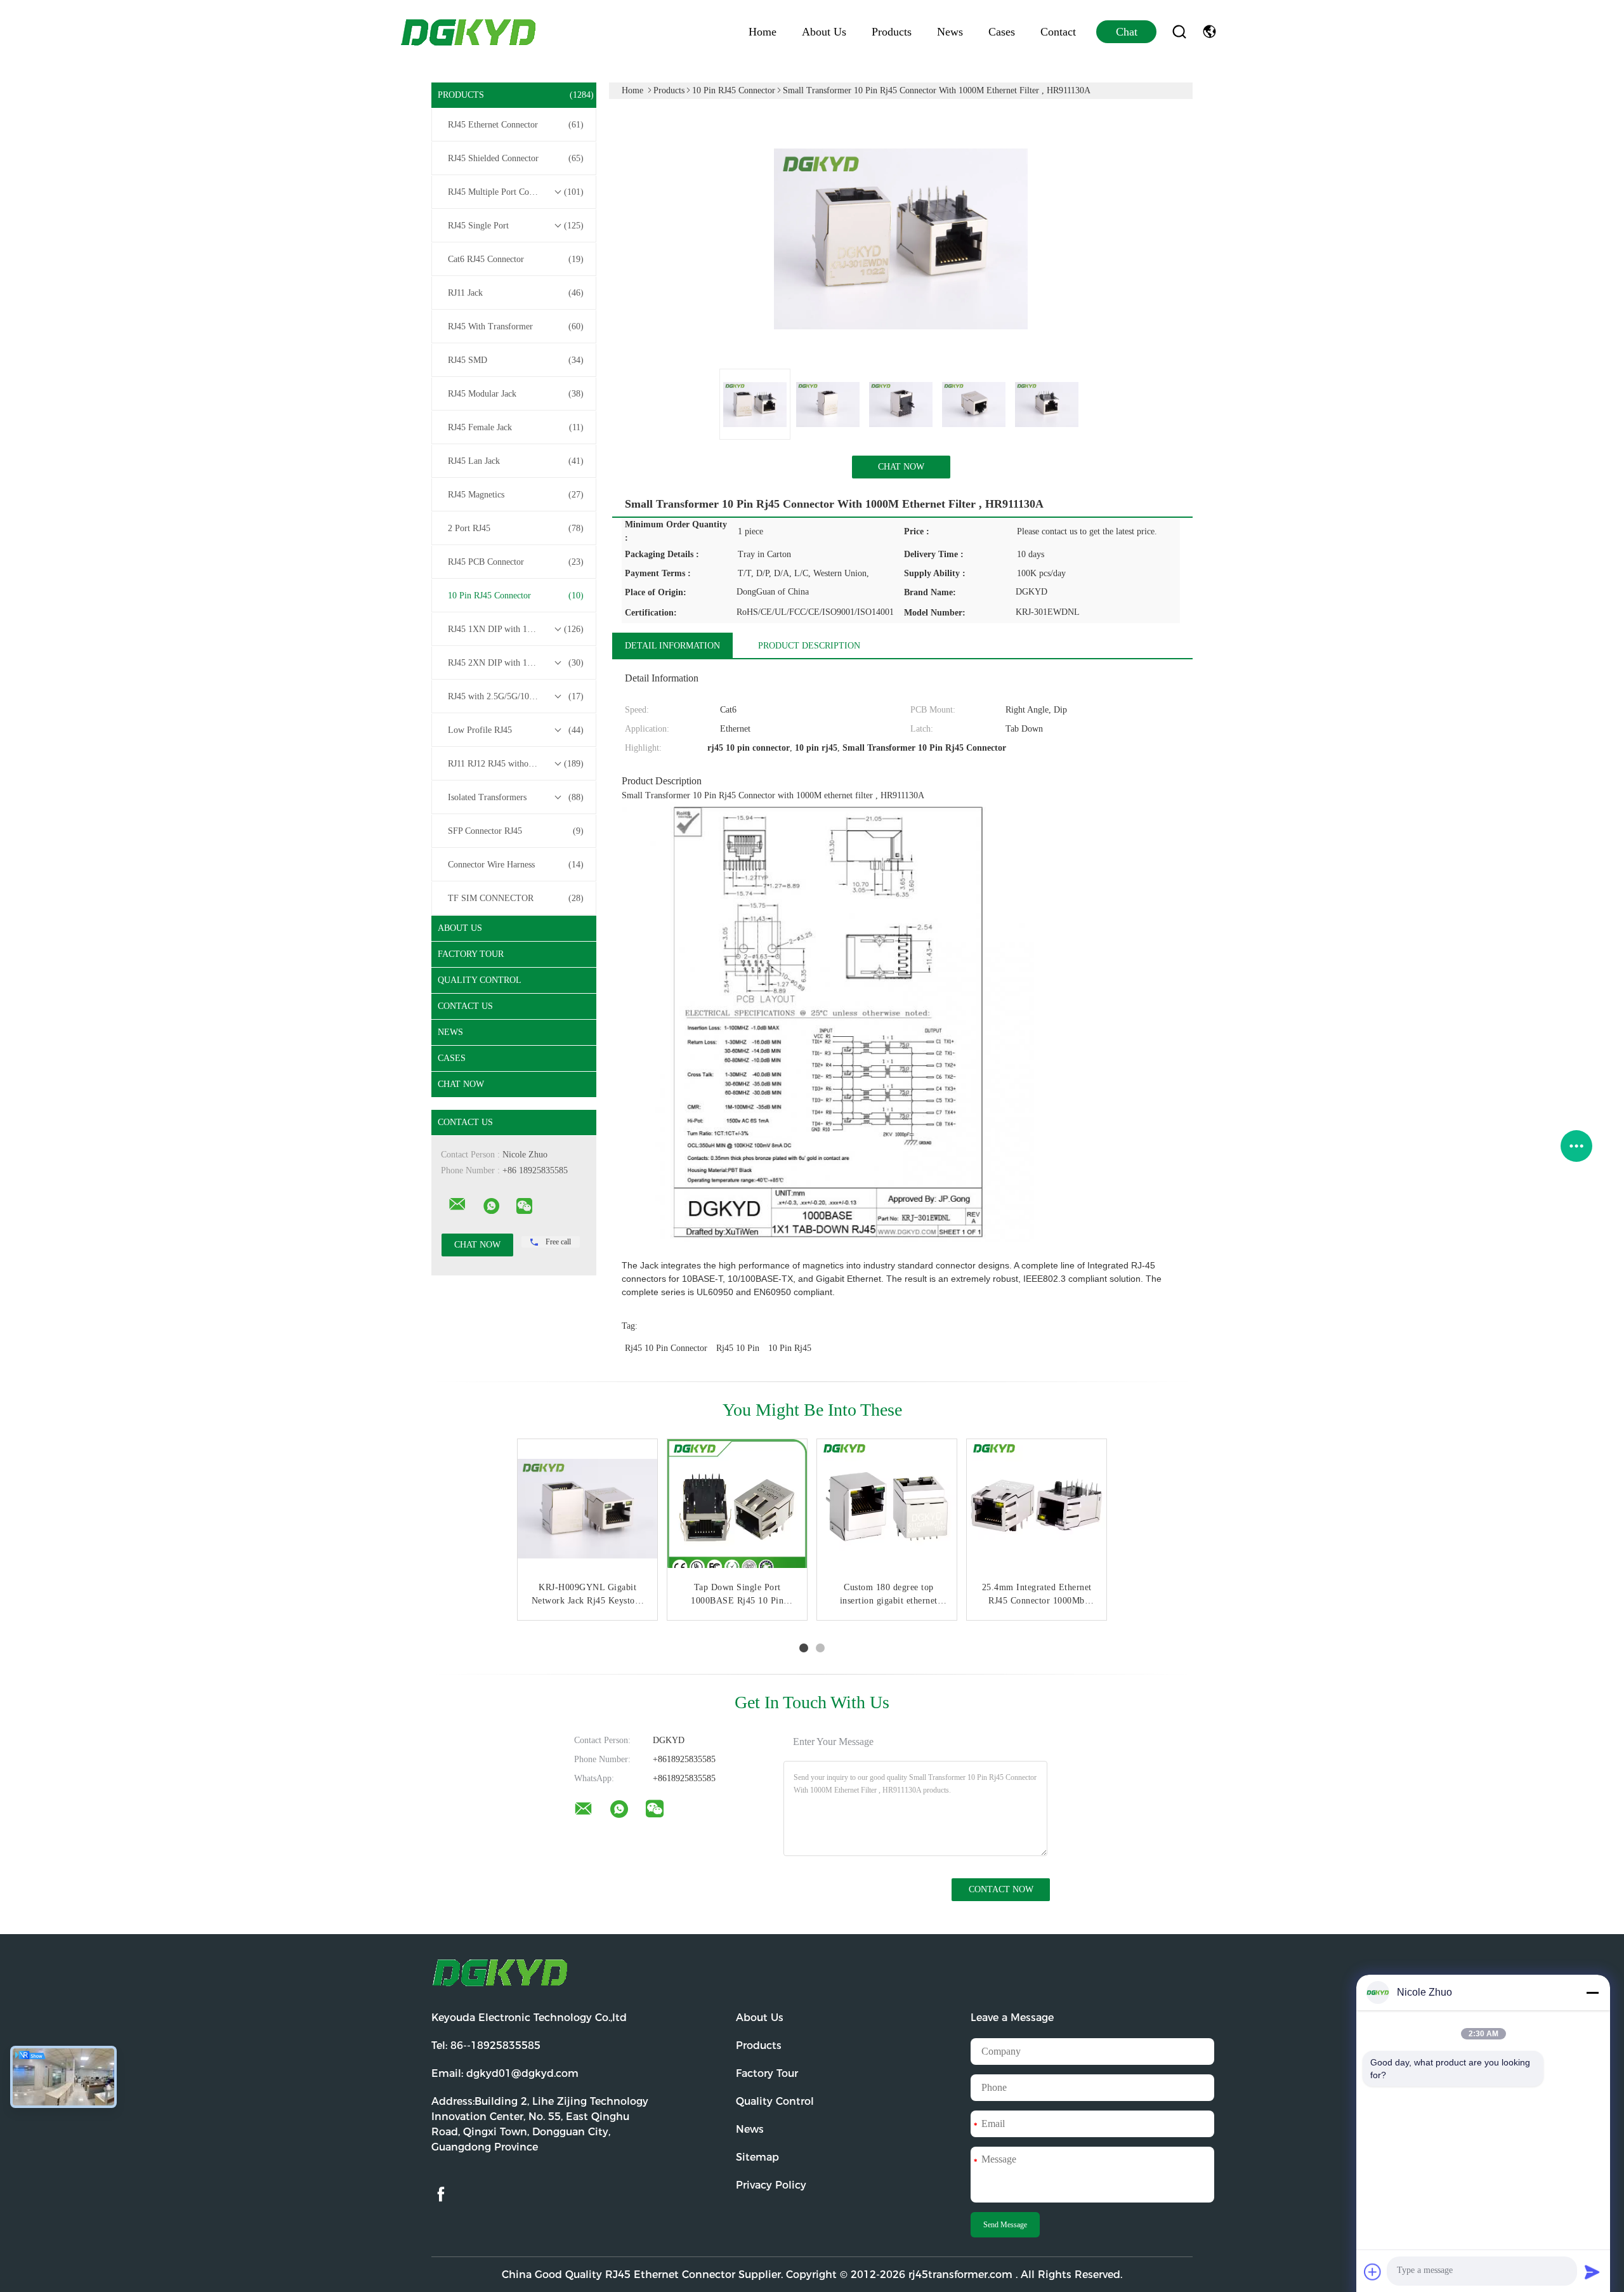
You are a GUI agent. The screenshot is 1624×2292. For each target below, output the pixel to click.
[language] (1209, 32)
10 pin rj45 (790, 1348)
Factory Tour (471, 954)
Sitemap (757, 2157)
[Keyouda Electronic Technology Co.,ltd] (457, 1204)
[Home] (469, 32)
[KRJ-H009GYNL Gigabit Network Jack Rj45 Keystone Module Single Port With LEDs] (587, 1509)
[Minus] (1592, 1992)
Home (763, 32)
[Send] (1592, 2272)
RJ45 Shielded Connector (516, 158)
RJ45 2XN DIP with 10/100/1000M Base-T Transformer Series (517, 663)
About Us (824, 32)
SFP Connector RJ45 (516, 831)
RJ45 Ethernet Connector (516, 125)
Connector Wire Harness (516, 865)
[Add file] (1373, 2272)
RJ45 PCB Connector (516, 562)
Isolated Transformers (516, 797)
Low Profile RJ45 (516, 730)
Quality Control (480, 980)
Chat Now (461, 1084)
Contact (1058, 32)
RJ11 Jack (516, 293)
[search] (1179, 32)
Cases (1002, 32)
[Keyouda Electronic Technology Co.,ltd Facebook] (441, 2195)
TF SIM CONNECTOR (516, 898)
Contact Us (465, 1006)
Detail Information (672, 646)
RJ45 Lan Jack (516, 461)
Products (892, 32)
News (950, 32)
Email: (505, 2073)
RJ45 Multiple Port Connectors (516, 192)
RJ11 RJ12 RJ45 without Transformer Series (517, 764)
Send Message (1005, 2225)
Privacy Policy (771, 2185)
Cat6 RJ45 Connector (516, 259)
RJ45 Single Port (516, 226)
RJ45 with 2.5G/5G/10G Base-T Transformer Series (517, 696)
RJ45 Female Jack (516, 427)
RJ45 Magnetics (516, 495)
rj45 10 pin (738, 1348)
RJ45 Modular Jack (516, 394)
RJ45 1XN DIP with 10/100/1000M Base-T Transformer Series (517, 629)
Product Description (809, 646)
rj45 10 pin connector (666, 1348)
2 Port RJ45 (516, 528)
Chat (1127, 32)
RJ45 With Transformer (516, 326)
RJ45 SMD (516, 360)
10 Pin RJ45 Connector (516, 596)
